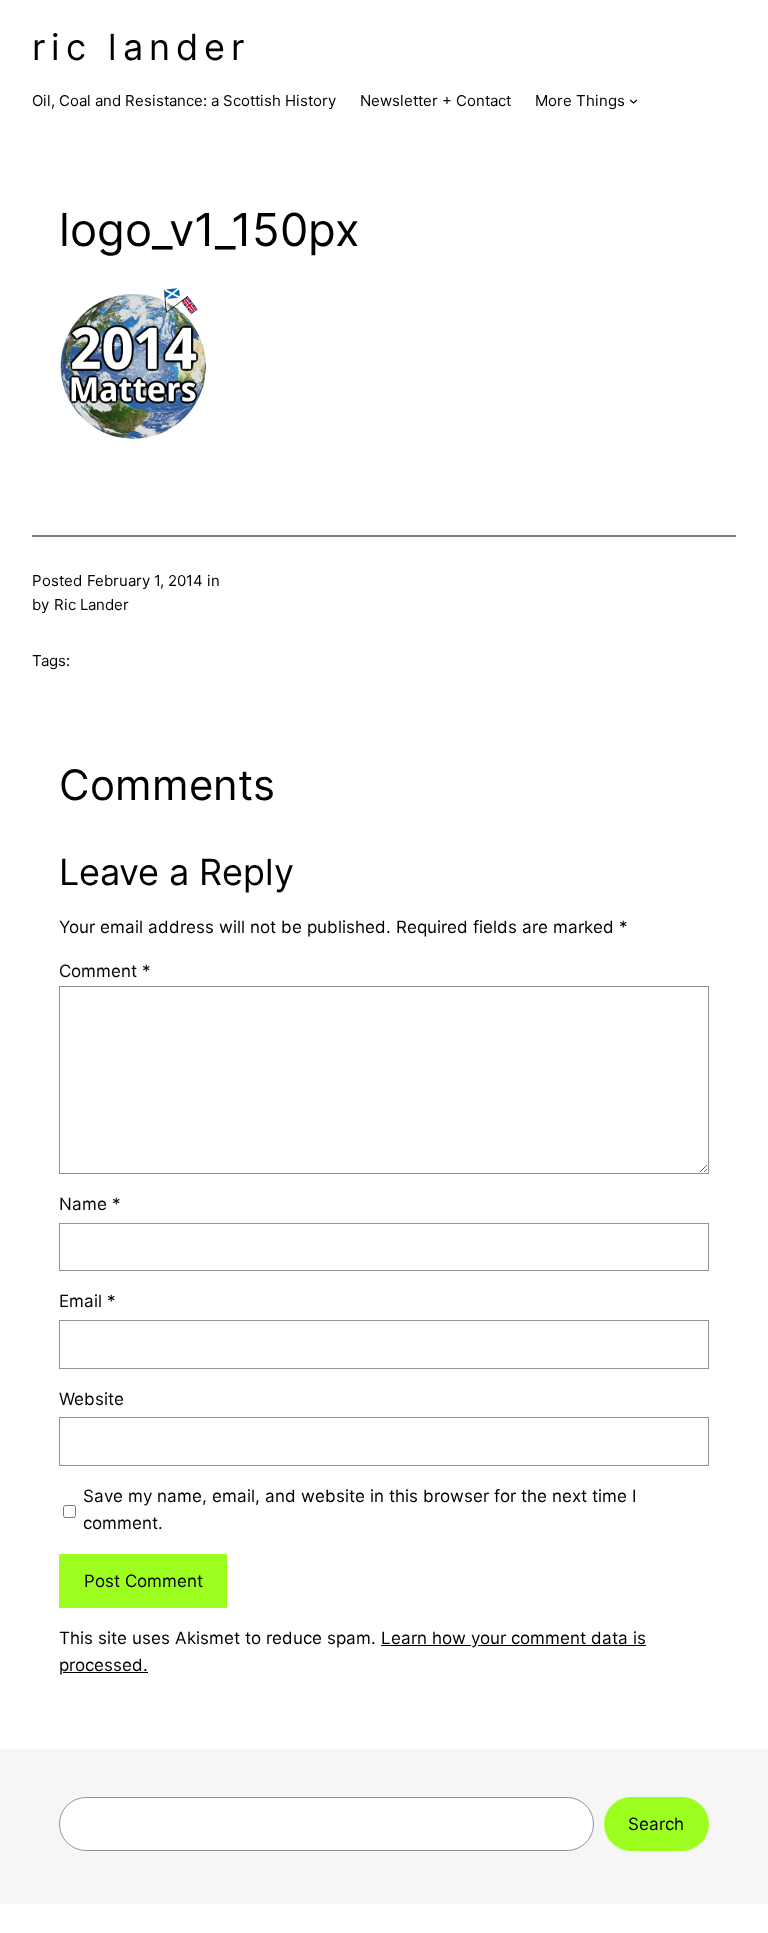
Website (91, 1399)
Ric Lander (141, 47)
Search (656, 1824)
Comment (105, 971)
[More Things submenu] (633, 100)
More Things (580, 100)
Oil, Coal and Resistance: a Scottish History (184, 100)
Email (87, 1301)
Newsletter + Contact (435, 100)
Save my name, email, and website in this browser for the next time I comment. (359, 1509)
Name (90, 1204)
